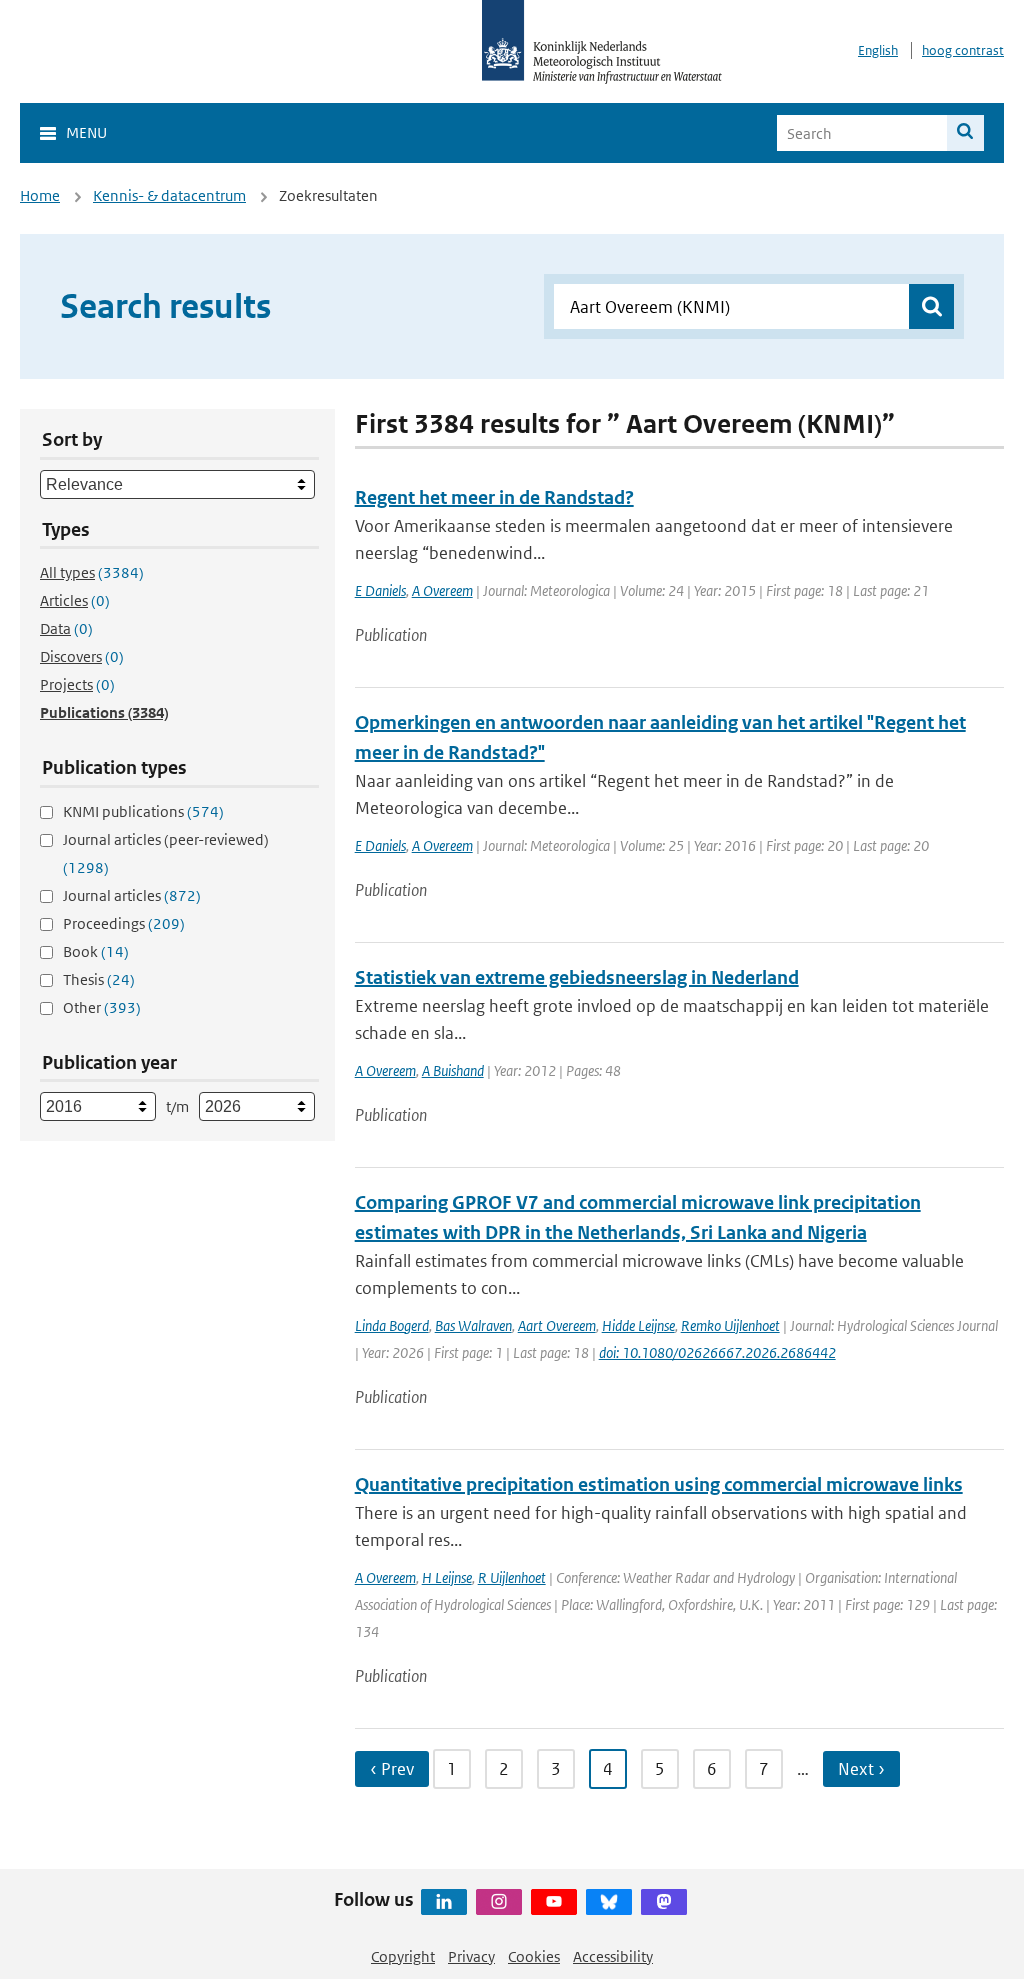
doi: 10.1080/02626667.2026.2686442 (717, 1352)
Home (40, 195)
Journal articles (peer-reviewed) (166, 853)
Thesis (99, 979)
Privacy (471, 1956)
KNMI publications (143, 811)
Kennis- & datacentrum (169, 195)
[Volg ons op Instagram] (499, 1902)
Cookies (534, 1956)
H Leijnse (447, 1577)
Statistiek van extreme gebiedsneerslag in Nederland (577, 977)
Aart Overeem (557, 1325)
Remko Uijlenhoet (730, 1325)
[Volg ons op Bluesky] (609, 1902)
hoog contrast (963, 50)
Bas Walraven (473, 1325)
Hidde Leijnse (638, 1325)
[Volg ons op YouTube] (554, 1902)
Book (96, 951)
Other (102, 1007)
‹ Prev (392, 1769)
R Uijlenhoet (512, 1577)
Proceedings (124, 923)
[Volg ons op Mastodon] (664, 1902)
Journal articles (132, 895)
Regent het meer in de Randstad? (494, 497)
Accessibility (613, 1956)
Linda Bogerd (392, 1325)
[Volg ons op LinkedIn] (444, 1902)
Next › (861, 1769)
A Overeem (442, 590)
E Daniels (380, 590)
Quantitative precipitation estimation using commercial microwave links (659, 1484)
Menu (86, 132)
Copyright (403, 1956)
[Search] (965, 133)
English (878, 50)
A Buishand (453, 1070)
